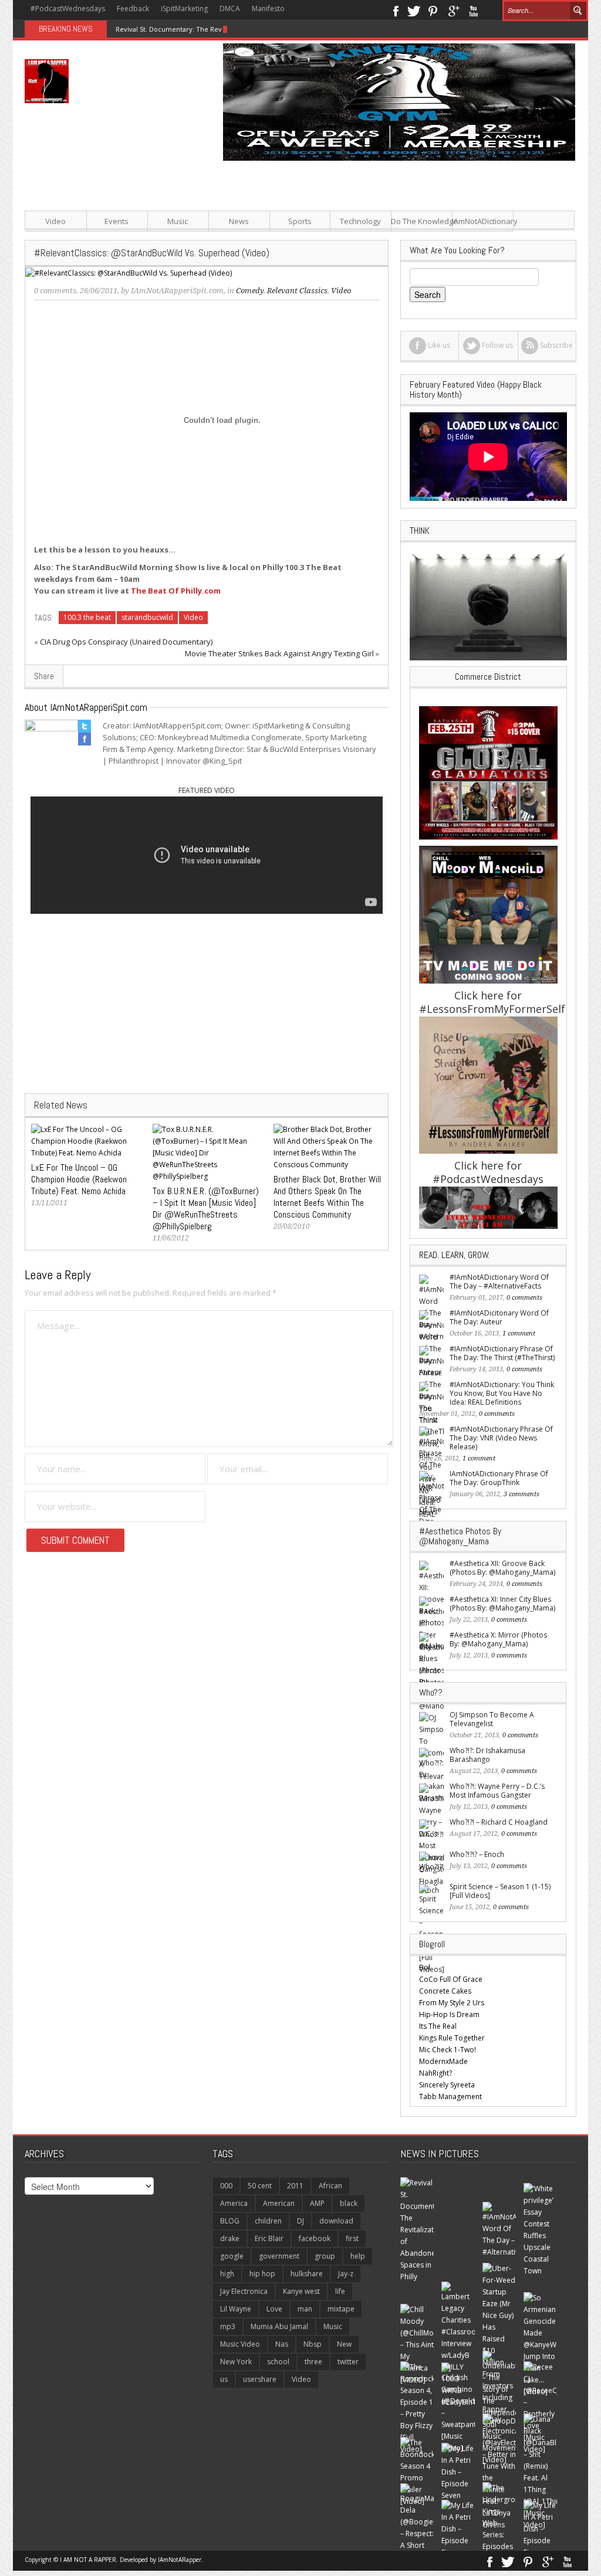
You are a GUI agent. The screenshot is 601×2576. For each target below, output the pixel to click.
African (330, 2186)
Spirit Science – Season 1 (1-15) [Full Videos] (500, 1891)
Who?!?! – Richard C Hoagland (499, 1822)
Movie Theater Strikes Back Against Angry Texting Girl (279, 653)
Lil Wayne (236, 2309)
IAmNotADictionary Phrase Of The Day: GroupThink (499, 1478)
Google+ (453, 10)
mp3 (228, 2326)
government (279, 2256)
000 (226, 2186)
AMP (317, 2203)
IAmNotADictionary (483, 221)
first (352, 2238)
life (340, 2291)
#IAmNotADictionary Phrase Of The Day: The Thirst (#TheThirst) (502, 1353)
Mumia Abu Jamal (279, 2326)
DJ (300, 2221)
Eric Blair (269, 2238)
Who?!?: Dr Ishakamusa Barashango (487, 1755)
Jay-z (346, 2274)
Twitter (414, 10)
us (224, 2379)
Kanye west (301, 2291)
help (358, 2256)
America (234, 2203)
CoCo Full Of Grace (451, 1979)
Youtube (473, 10)
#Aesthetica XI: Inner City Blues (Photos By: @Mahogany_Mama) (502, 1604)
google (232, 2256)
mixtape (341, 2309)
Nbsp (313, 2344)
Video (55, 221)
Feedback (133, 9)
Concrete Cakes (445, 1991)
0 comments (55, 291)
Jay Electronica (244, 2291)
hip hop (262, 2274)
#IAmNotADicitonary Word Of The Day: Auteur (499, 1317)
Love (274, 2309)
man (305, 2309)
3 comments (521, 1494)
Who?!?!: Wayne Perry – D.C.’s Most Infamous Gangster (497, 1791)
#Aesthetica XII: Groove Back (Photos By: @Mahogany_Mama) (502, 1568)
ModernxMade (443, 2061)
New (344, 2344)
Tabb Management (450, 2097)
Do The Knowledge (422, 221)
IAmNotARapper (180, 2560)
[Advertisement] (394, 243)
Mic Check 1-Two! (448, 2050)
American (279, 2203)
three (313, 2362)
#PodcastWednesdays (68, 9)
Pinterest (433, 10)
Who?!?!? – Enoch (477, 1854)
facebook (315, 2238)
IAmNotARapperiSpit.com (177, 291)
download (336, 2221)
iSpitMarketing (184, 9)
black (349, 2203)
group (325, 2256)
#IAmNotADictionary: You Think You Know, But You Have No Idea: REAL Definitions (502, 1393)
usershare (260, 2379)
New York (236, 2362)
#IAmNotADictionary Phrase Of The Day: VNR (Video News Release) (501, 1438)
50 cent (260, 2186)
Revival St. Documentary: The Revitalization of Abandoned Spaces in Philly (232, 29)
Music (178, 221)
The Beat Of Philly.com (176, 591)
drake (230, 2238)
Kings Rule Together (452, 2038)
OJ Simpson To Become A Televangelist (492, 1719)
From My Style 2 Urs (452, 2003)
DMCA (230, 9)
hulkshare (307, 2274)
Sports (300, 221)
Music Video (240, 2344)
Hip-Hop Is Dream (449, 2014)
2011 (295, 2186)
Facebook (395, 10)
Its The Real (438, 2026)
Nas (282, 2344)
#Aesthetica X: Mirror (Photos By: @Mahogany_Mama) (498, 1639)
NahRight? (435, 2073)
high (227, 2274)
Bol (425, 1967)
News (239, 221)
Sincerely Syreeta (447, 2085)
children (268, 2221)
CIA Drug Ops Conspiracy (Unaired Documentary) (126, 642)
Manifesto (268, 9)
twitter (348, 2362)
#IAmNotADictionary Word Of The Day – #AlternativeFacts (499, 1282)
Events (117, 221)
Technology (360, 221)
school (278, 2362)
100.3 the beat (87, 617)
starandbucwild (147, 617)
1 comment (519, 1333)
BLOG (230, 2221)
